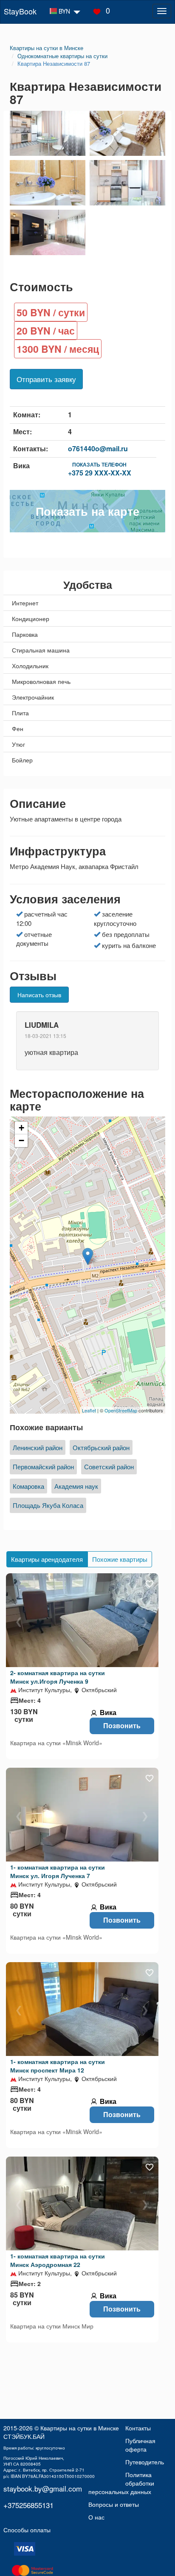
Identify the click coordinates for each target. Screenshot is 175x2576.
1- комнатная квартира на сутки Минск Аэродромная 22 (58, 2260)
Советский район (109, 1467)
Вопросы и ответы (114, 2504)
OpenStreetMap (121, 1410)
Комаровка (28, 1486)
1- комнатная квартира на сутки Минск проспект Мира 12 (58, 2066)
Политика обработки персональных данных (121, 2483)
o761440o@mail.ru (98, 449)
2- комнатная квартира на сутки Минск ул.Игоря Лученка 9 (58, 1677)
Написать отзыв (39, 995)
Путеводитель (145, 2462)
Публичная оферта (140, 2445)
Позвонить (122, 1725)
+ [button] (21, 1128)
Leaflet (89, 1410)
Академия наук (76, 1486)
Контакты (138, 2428)
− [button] (21, 1140)
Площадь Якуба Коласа (48, 1505)
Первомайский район (43, 1467)
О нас (96, 2517)
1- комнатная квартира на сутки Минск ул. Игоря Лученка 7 (58, 1871)
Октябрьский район (101, 1447)
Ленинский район (38, 1447)
